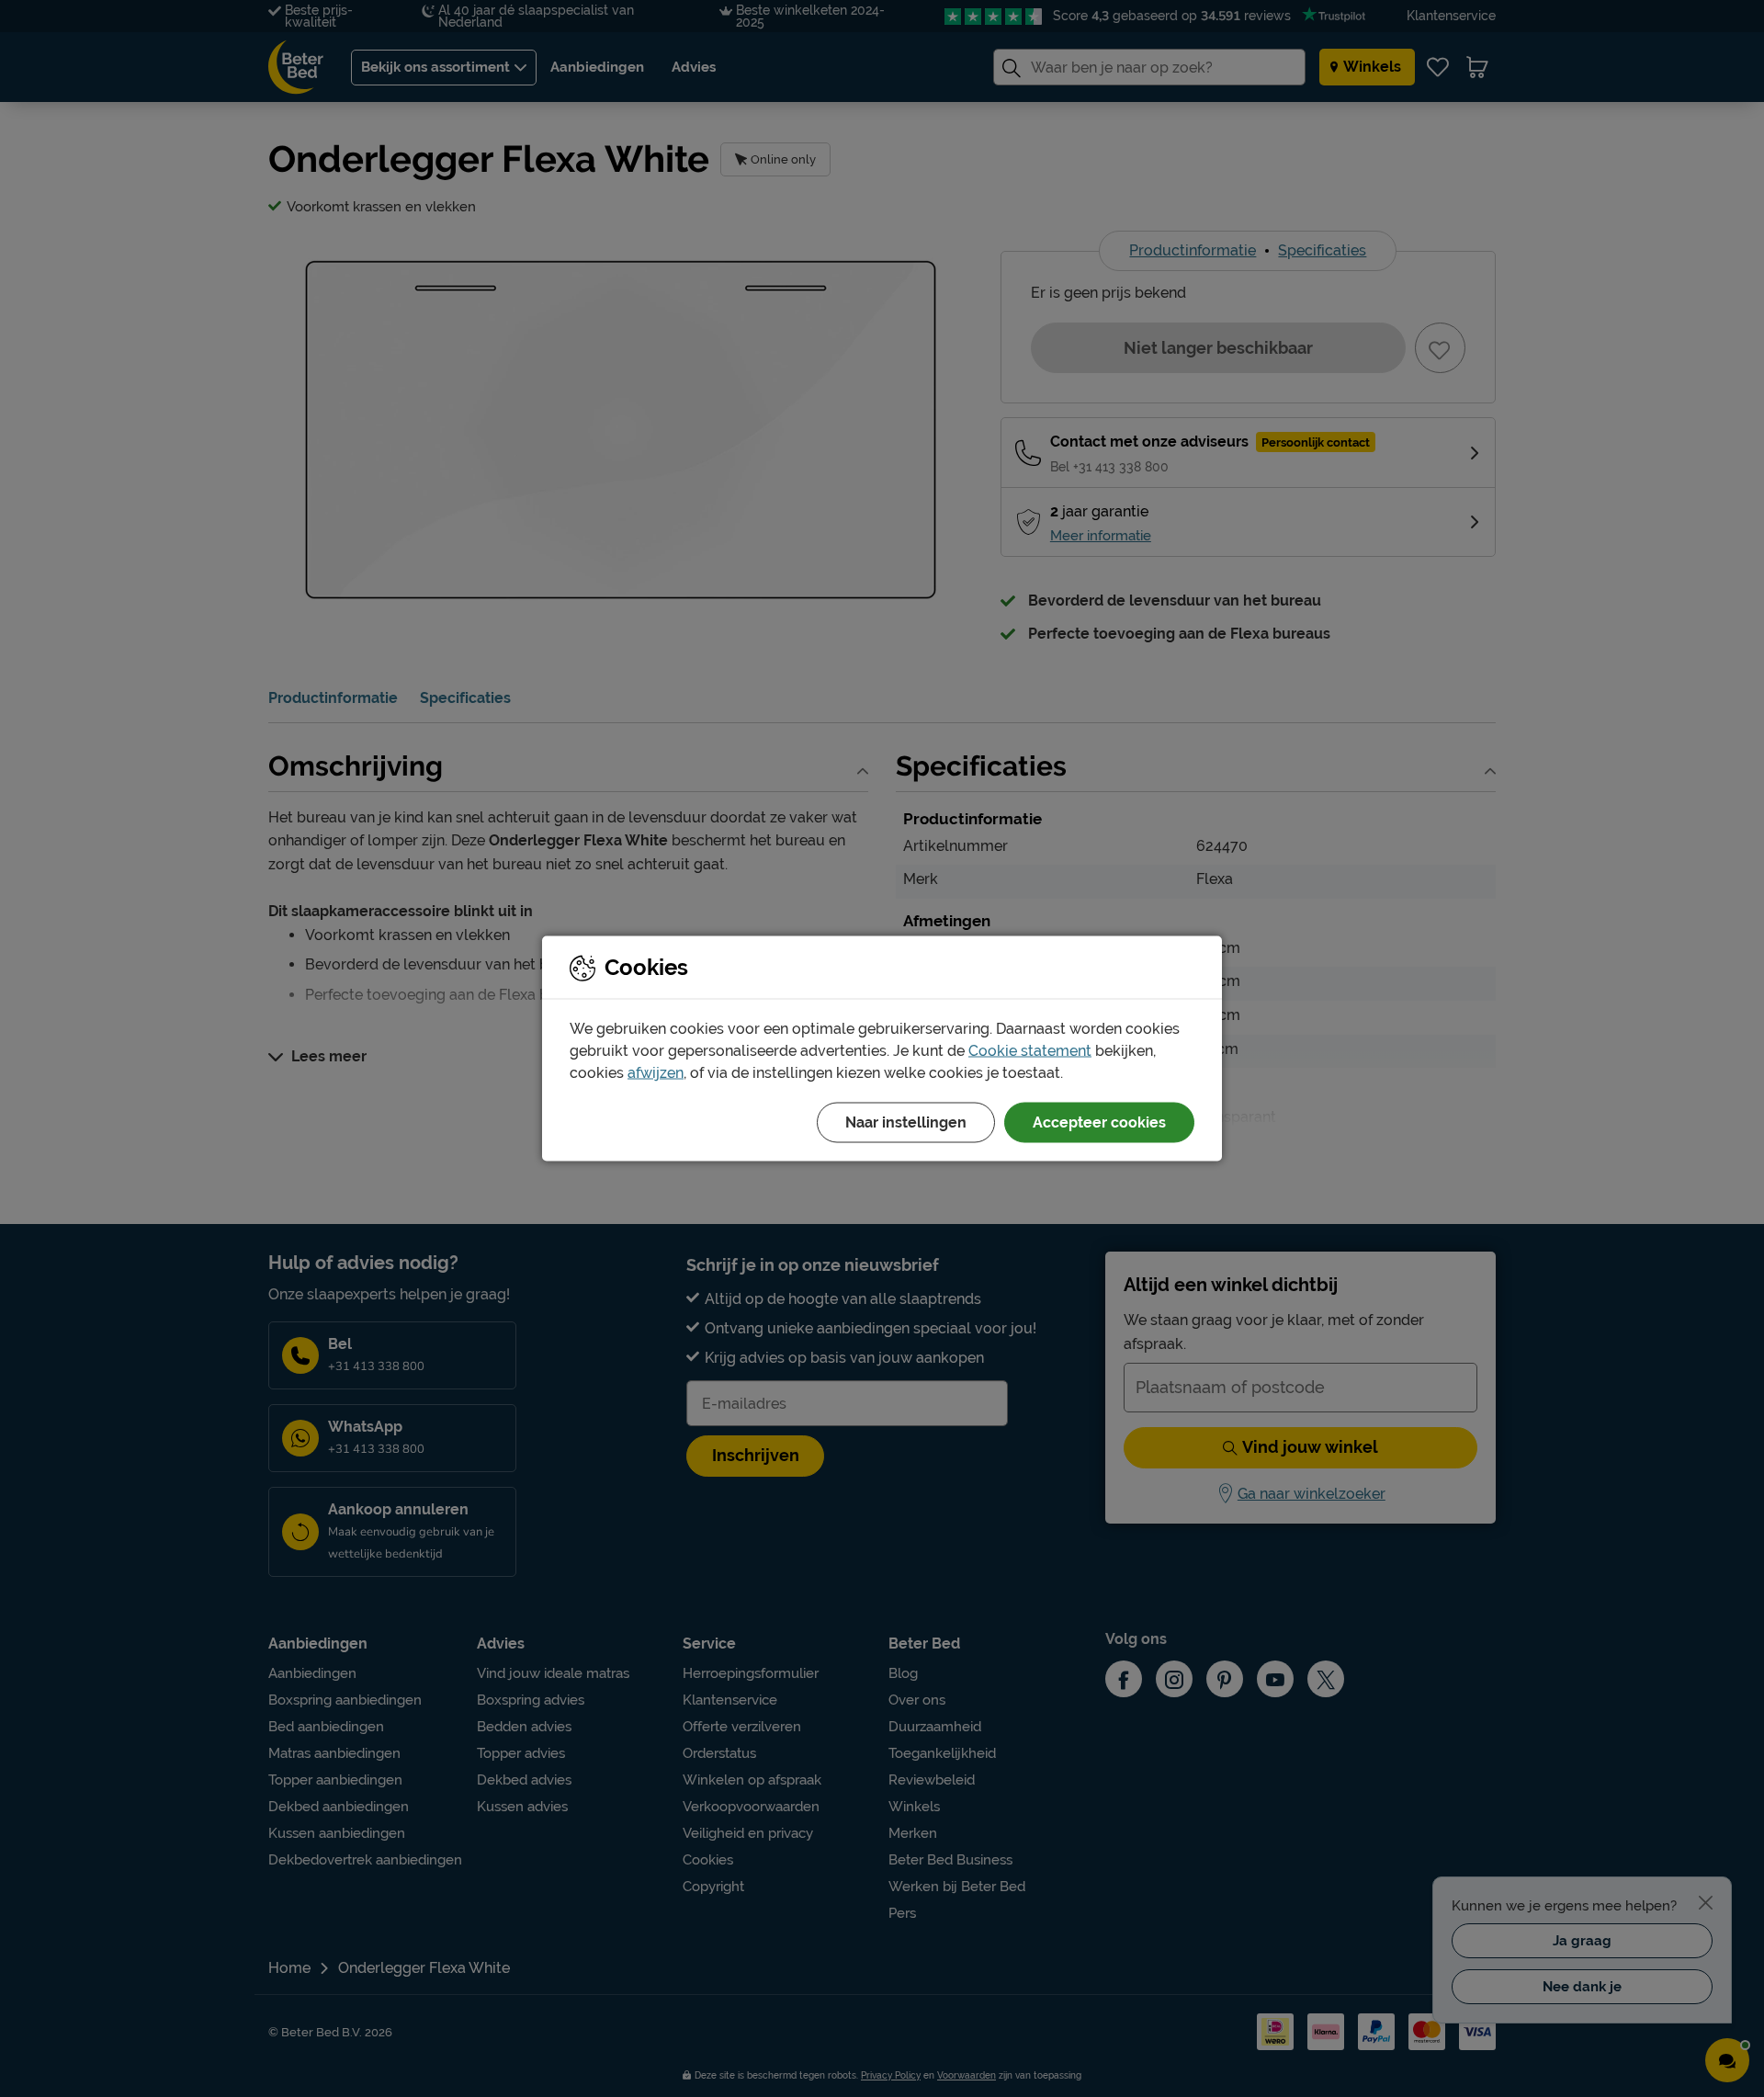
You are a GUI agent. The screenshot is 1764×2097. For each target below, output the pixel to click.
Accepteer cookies (1099, 1122)
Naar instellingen (906, 1122)
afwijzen (656, 1073)
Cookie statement (1030, 1051)
